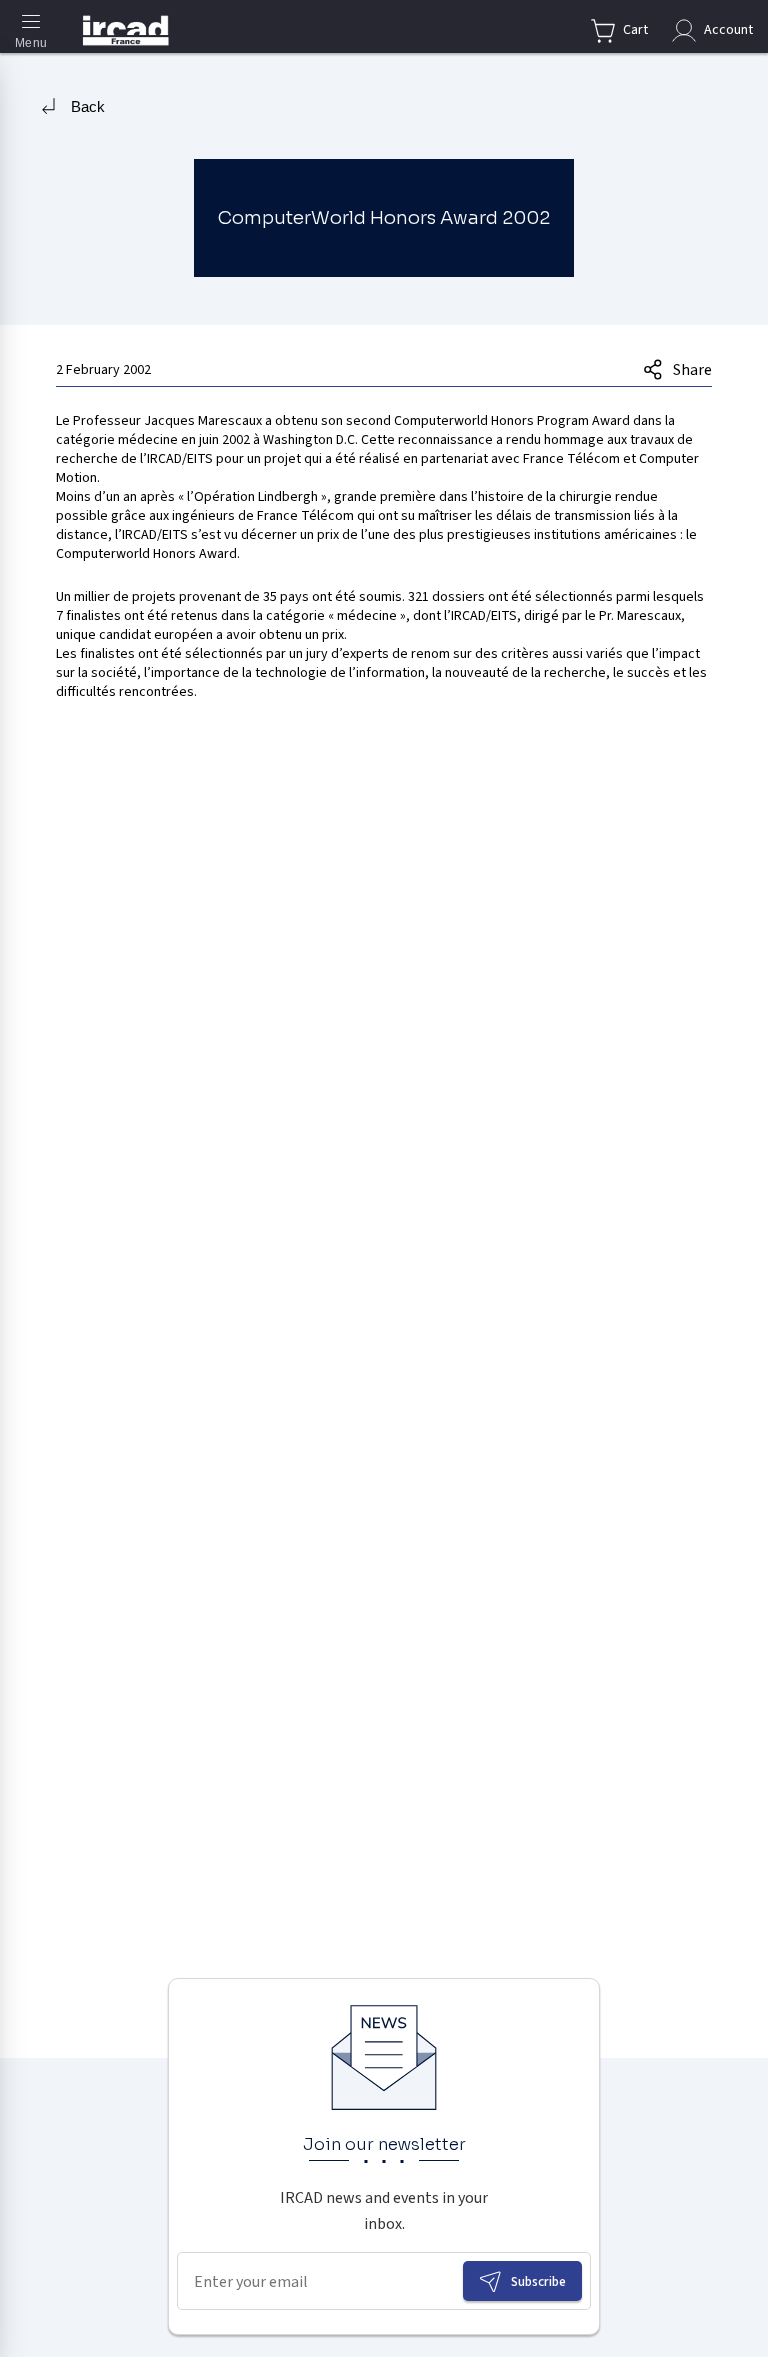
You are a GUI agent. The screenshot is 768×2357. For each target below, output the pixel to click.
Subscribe (538, 2281)
